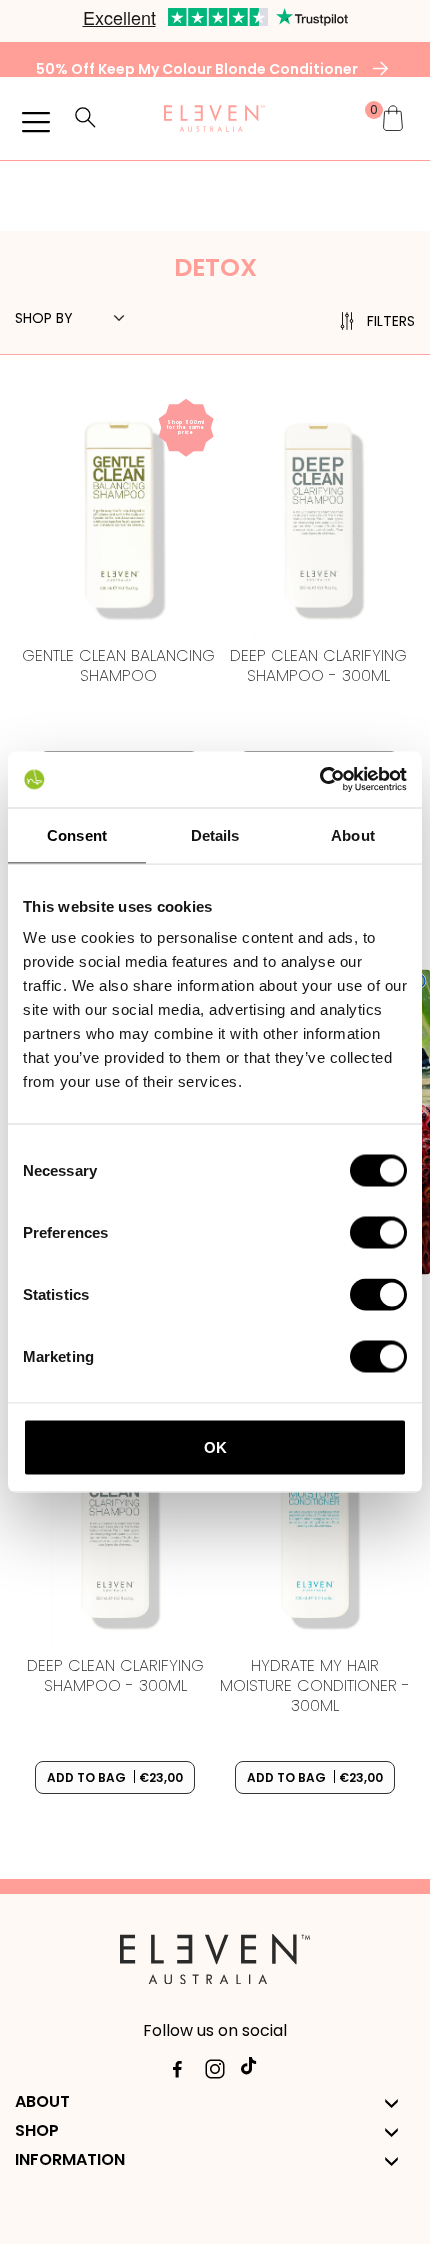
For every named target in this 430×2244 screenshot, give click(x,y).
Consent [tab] (77, 834)
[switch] (378, 1233)
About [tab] (353, 834)
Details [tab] (215, 834)
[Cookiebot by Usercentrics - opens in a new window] (319, 780)
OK (215, 1447)
